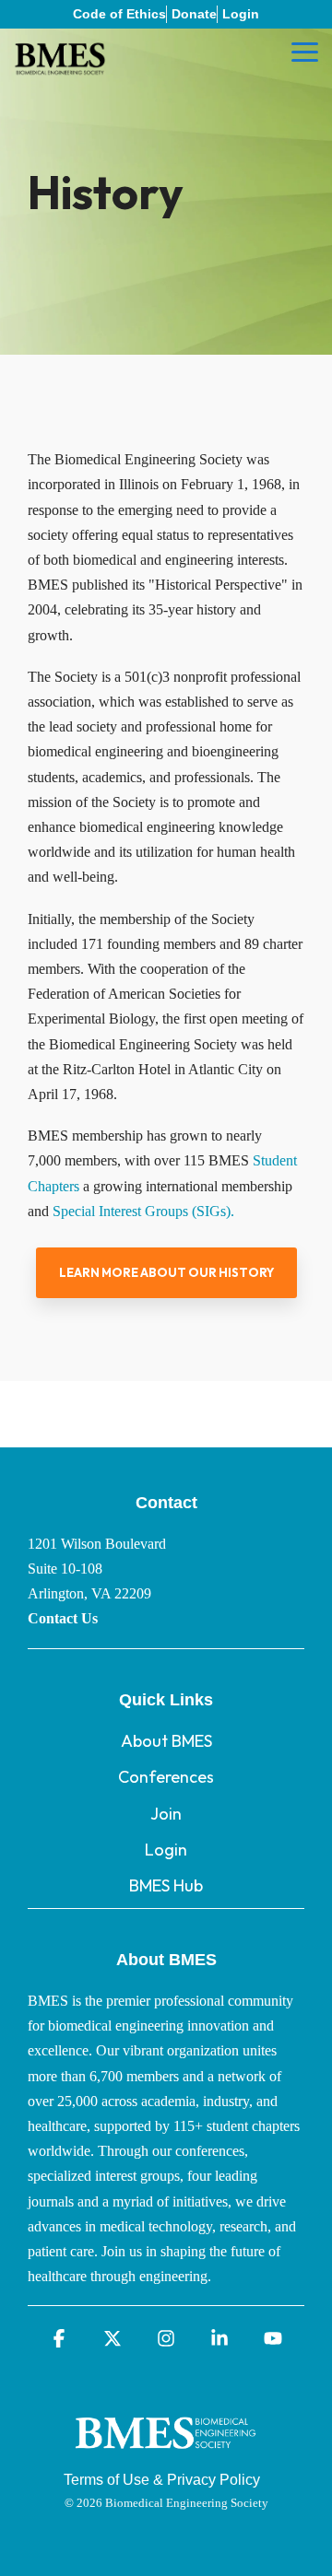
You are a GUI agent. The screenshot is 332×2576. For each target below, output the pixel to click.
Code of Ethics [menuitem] (119, 14)
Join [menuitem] (166, 1814)
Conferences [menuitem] (166, 1777)
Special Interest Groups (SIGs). (145, 1211)
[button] (305, 51)
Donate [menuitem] (194, 14)
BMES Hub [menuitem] (166, 1885)
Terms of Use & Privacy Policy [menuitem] (162, 2480)
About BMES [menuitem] (166, 1741)
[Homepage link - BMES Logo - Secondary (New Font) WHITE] (166, 2453)
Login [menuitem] (241, 14)
